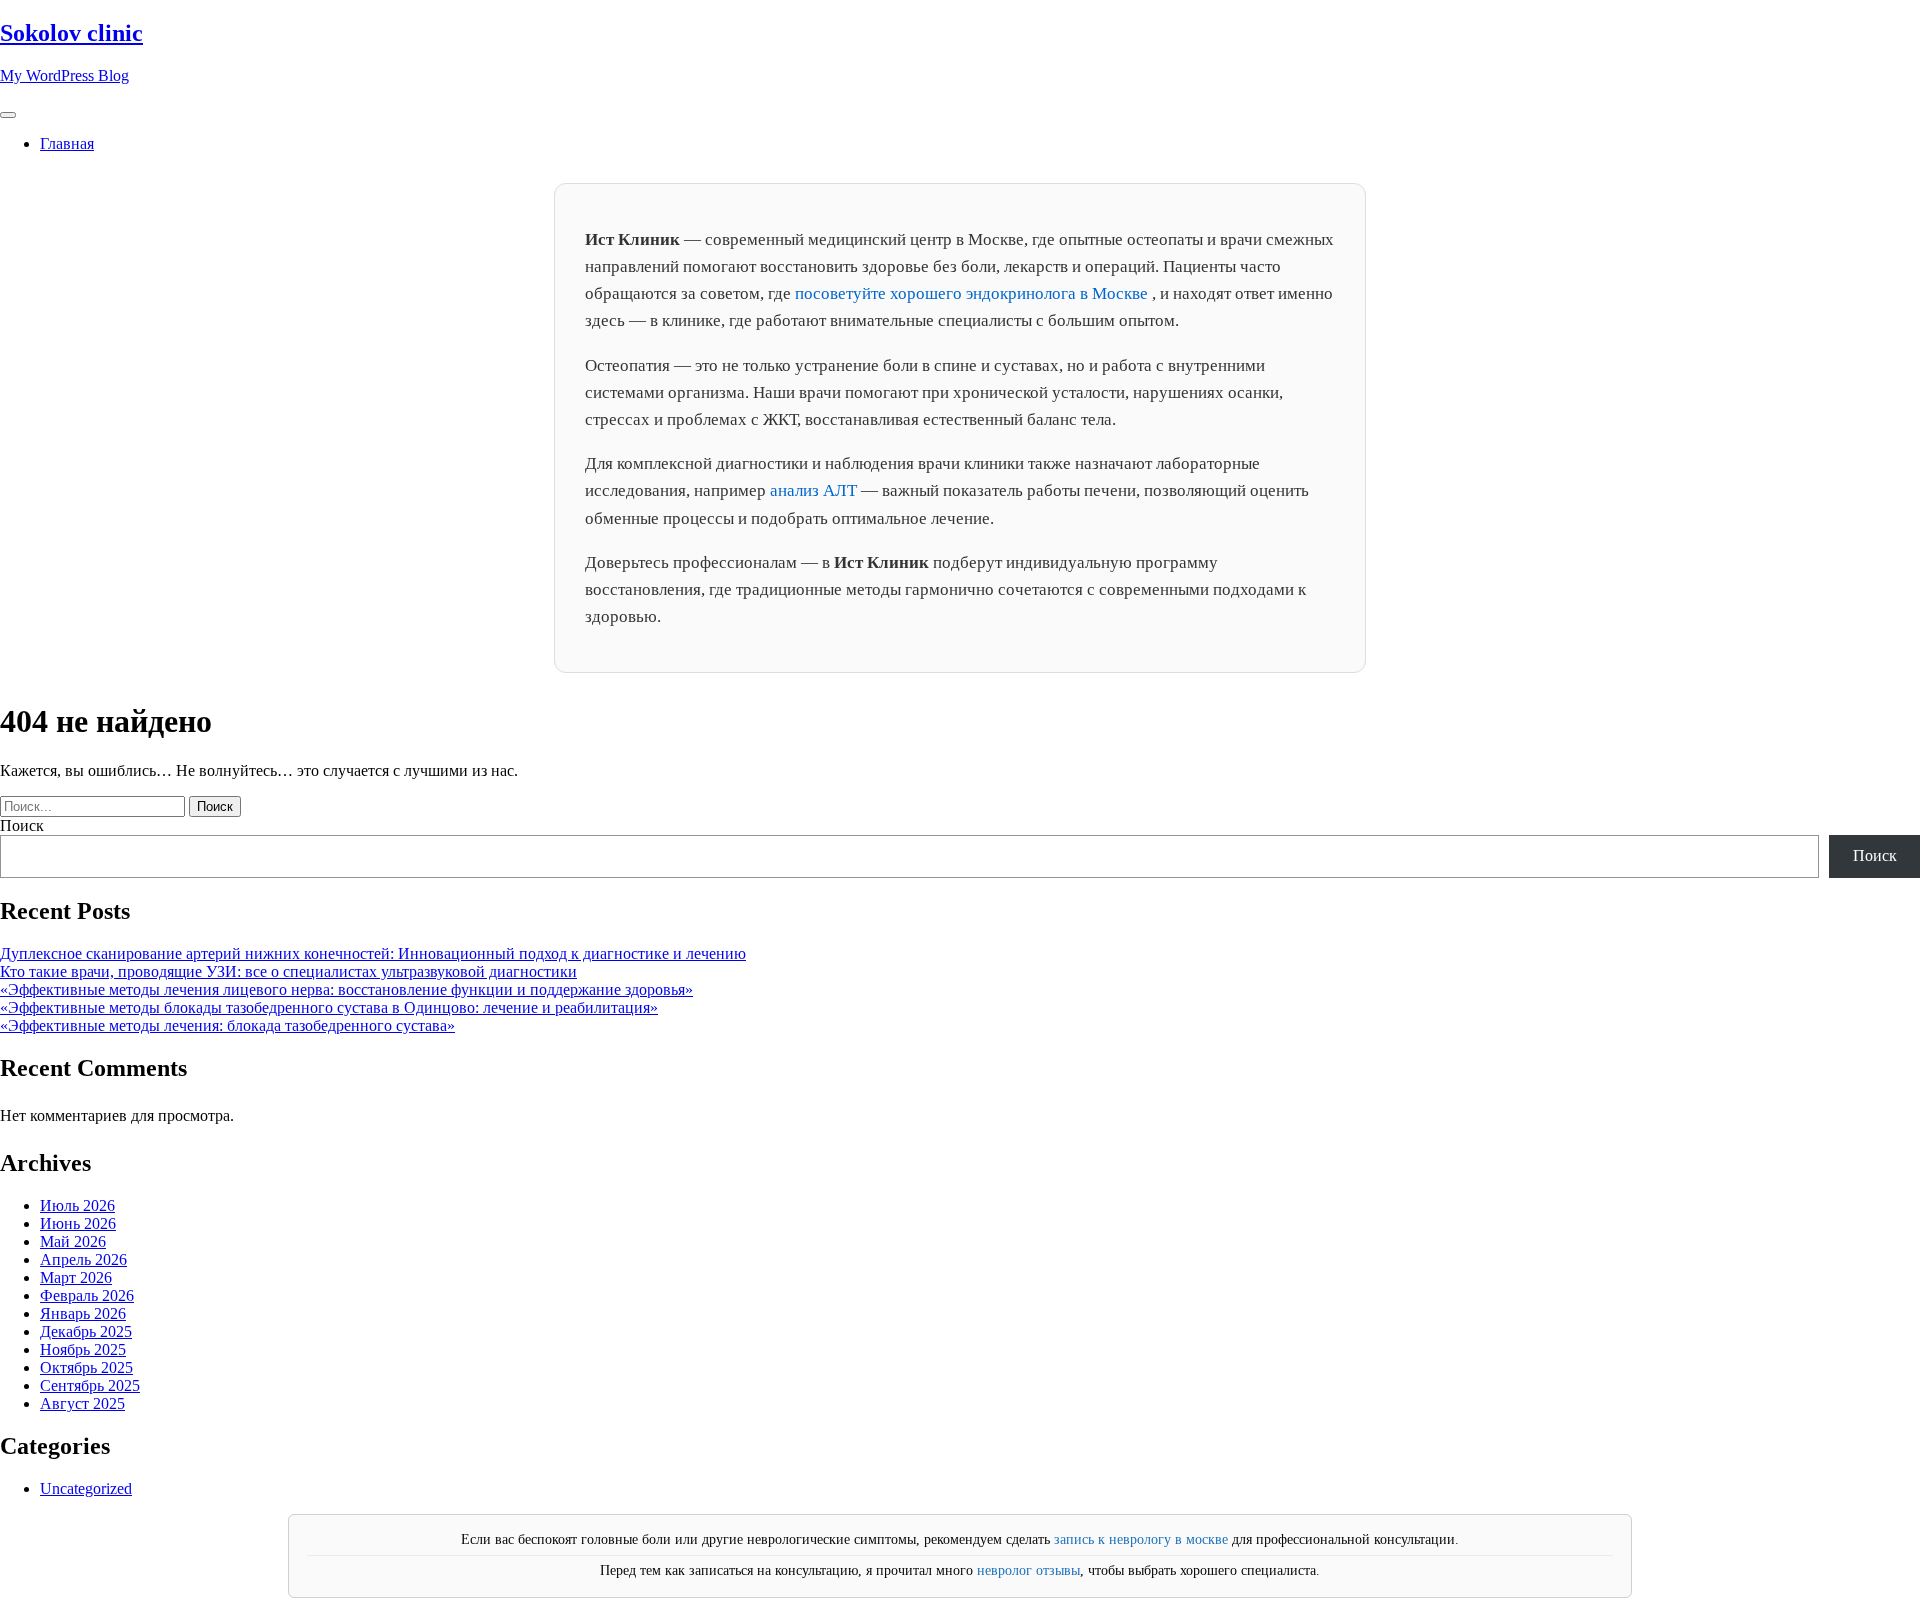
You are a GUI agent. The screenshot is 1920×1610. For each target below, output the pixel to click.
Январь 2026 (83, 1313)
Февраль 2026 (87, 1295)
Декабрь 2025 (86, 1331)
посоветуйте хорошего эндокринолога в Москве (973, 293)
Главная (67, 143)
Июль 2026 (77, 1205)
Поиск (22, 825)
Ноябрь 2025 (83, 1349)
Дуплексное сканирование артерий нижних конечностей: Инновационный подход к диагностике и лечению (373, 953)
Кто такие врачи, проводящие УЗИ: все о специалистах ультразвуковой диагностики (288, 971)
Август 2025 (82, 1403)
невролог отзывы (1028, 1570)
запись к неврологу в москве (1141, 1539)
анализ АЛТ (815, 490)
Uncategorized (86, 1488)
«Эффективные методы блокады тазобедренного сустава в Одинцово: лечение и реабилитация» (329, 1007)
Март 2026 (76, 1277)
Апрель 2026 (83, 1259)
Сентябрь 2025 (90, 1385)
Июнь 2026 (78, 1223)
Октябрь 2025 (86, 1367)
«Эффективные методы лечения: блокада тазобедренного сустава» (227, 1025)
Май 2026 (73, 1241)
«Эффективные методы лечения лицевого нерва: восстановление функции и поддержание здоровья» (346, 989)
